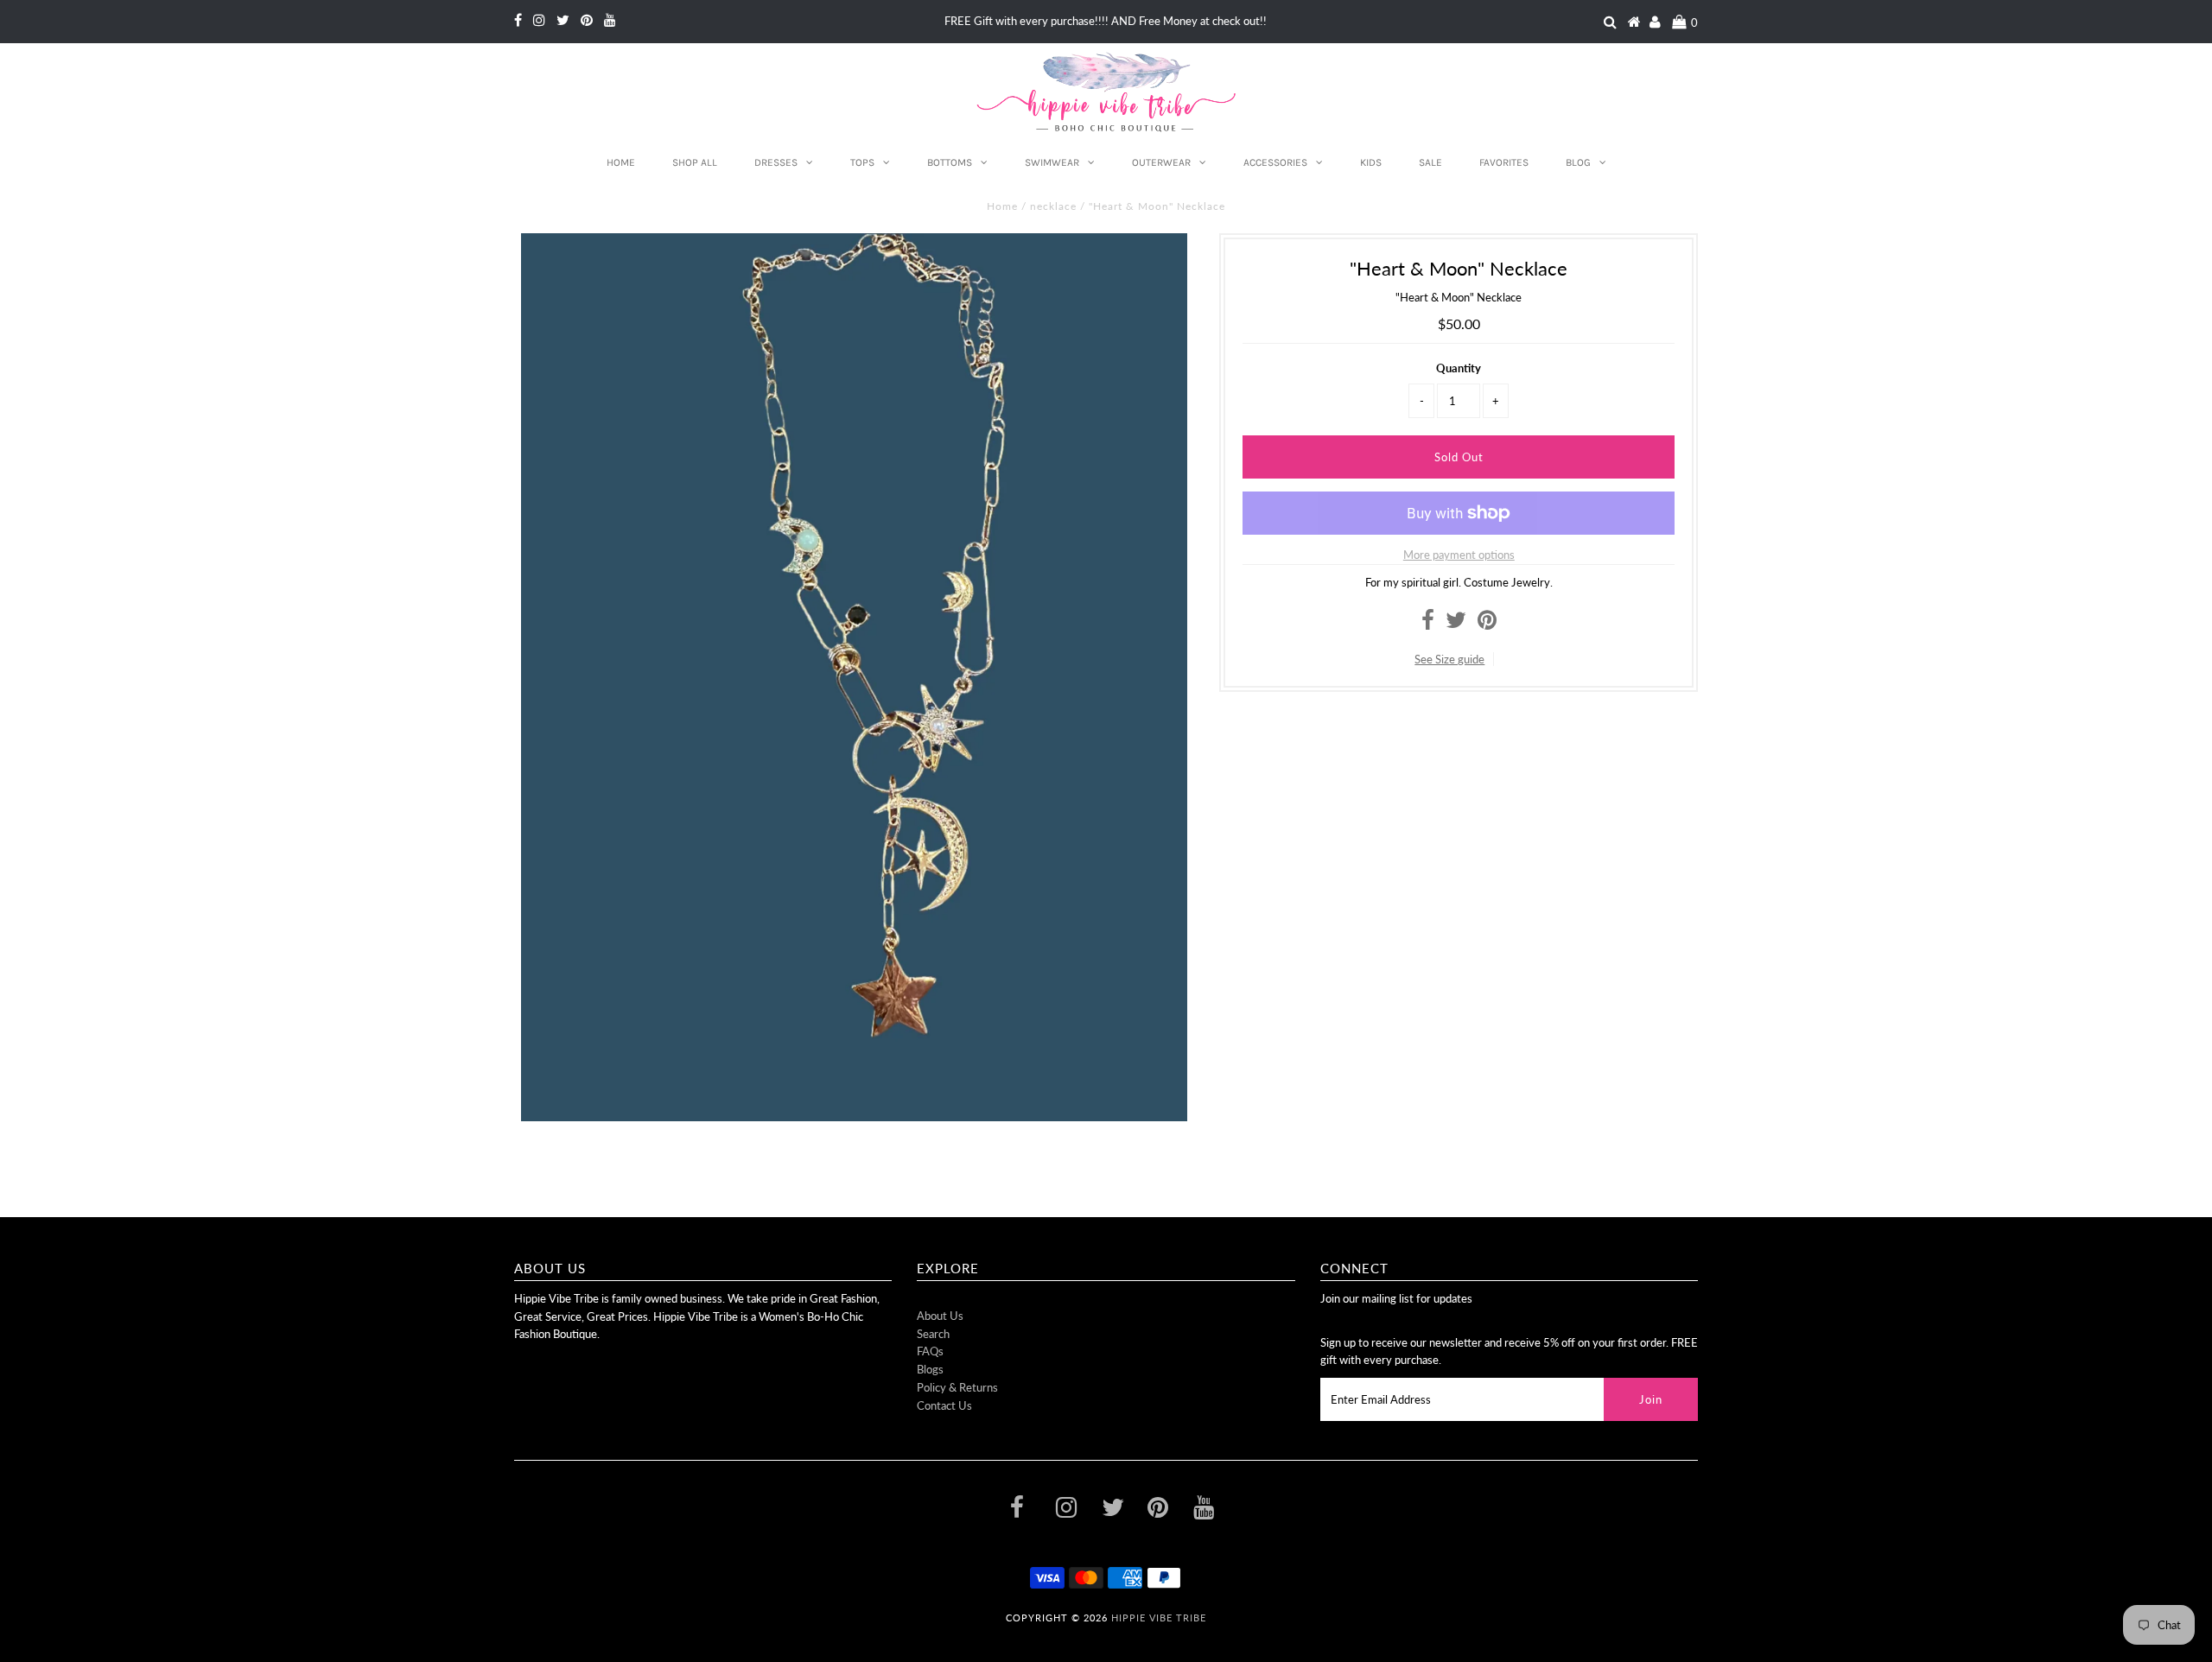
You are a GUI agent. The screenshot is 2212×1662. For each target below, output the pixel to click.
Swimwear (1052, 162)
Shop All (695, 162)
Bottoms (950, 162)
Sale (1430, 162)
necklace (1053, 206)
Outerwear (1161, 162)
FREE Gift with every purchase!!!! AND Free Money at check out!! (1106, 21)
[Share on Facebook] (1428, 624)
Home (621, 162)
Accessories (1275, 162)
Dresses (776, 162)
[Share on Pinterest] (1487, 624)
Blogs (930, 1369)
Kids (1371, 162)
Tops (862, 162)
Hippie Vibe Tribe (1159, 1618)
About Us (940, 1316)
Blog (1578, 162)
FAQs (930, 1351)
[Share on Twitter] (1456, 624)
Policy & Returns (957, 1387)
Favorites (1504, 162)
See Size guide (1449, 659)
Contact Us (944, 1405)
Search (933, 1334)
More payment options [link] (1459, 555)
